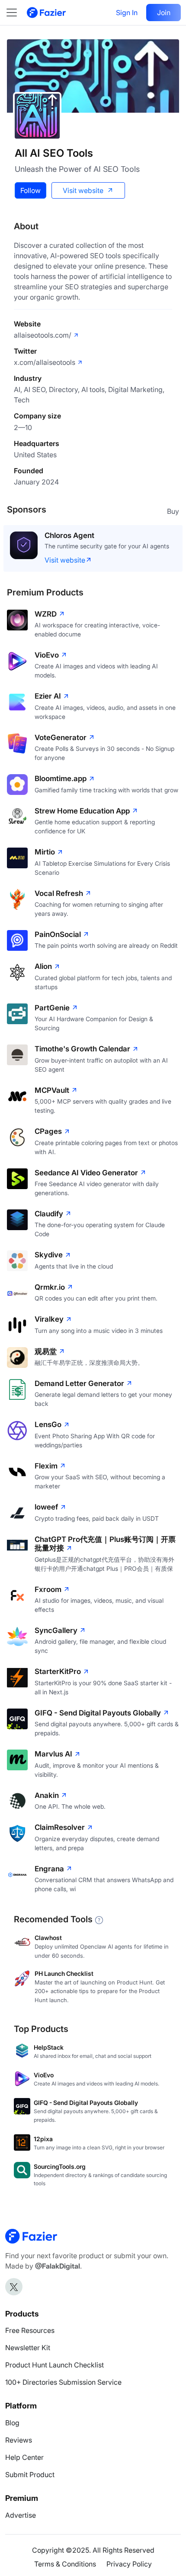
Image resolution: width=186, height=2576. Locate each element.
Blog (12, 2432)
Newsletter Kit (28, 2357)
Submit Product (30, 2484)
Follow (30, 190)
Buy (173, 511)
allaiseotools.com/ (43, 335)
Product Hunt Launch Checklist (55, 2374)
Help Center (24, 2466)
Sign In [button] (127, 13)
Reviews (19, 2449)
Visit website (83, 190)
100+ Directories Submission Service (63, 2391)
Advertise (21, 2524)
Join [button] (164, 13)
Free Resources (30, 2339)
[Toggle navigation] (16, 13)
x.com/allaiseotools (45, 362)
